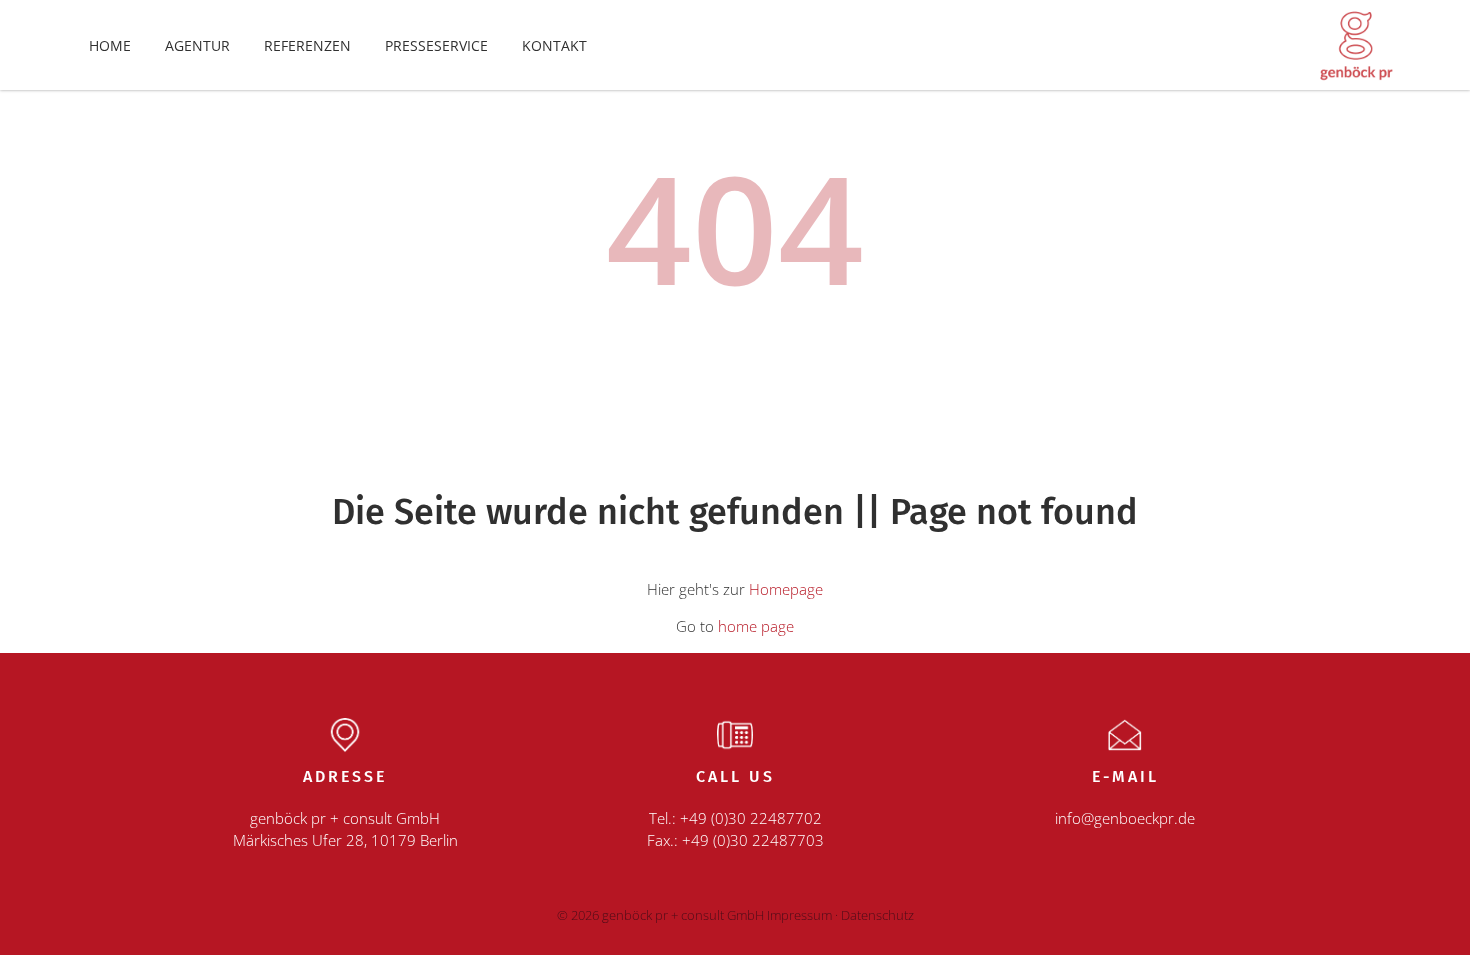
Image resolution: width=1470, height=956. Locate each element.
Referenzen (307, 45)
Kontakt (554, 45)
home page (756, 626)
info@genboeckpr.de (1125, 818)
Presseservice (436, 45)
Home (110, 45)
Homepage (786, 589)
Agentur (197, 45)
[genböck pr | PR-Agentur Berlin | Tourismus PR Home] (1355, 43)
